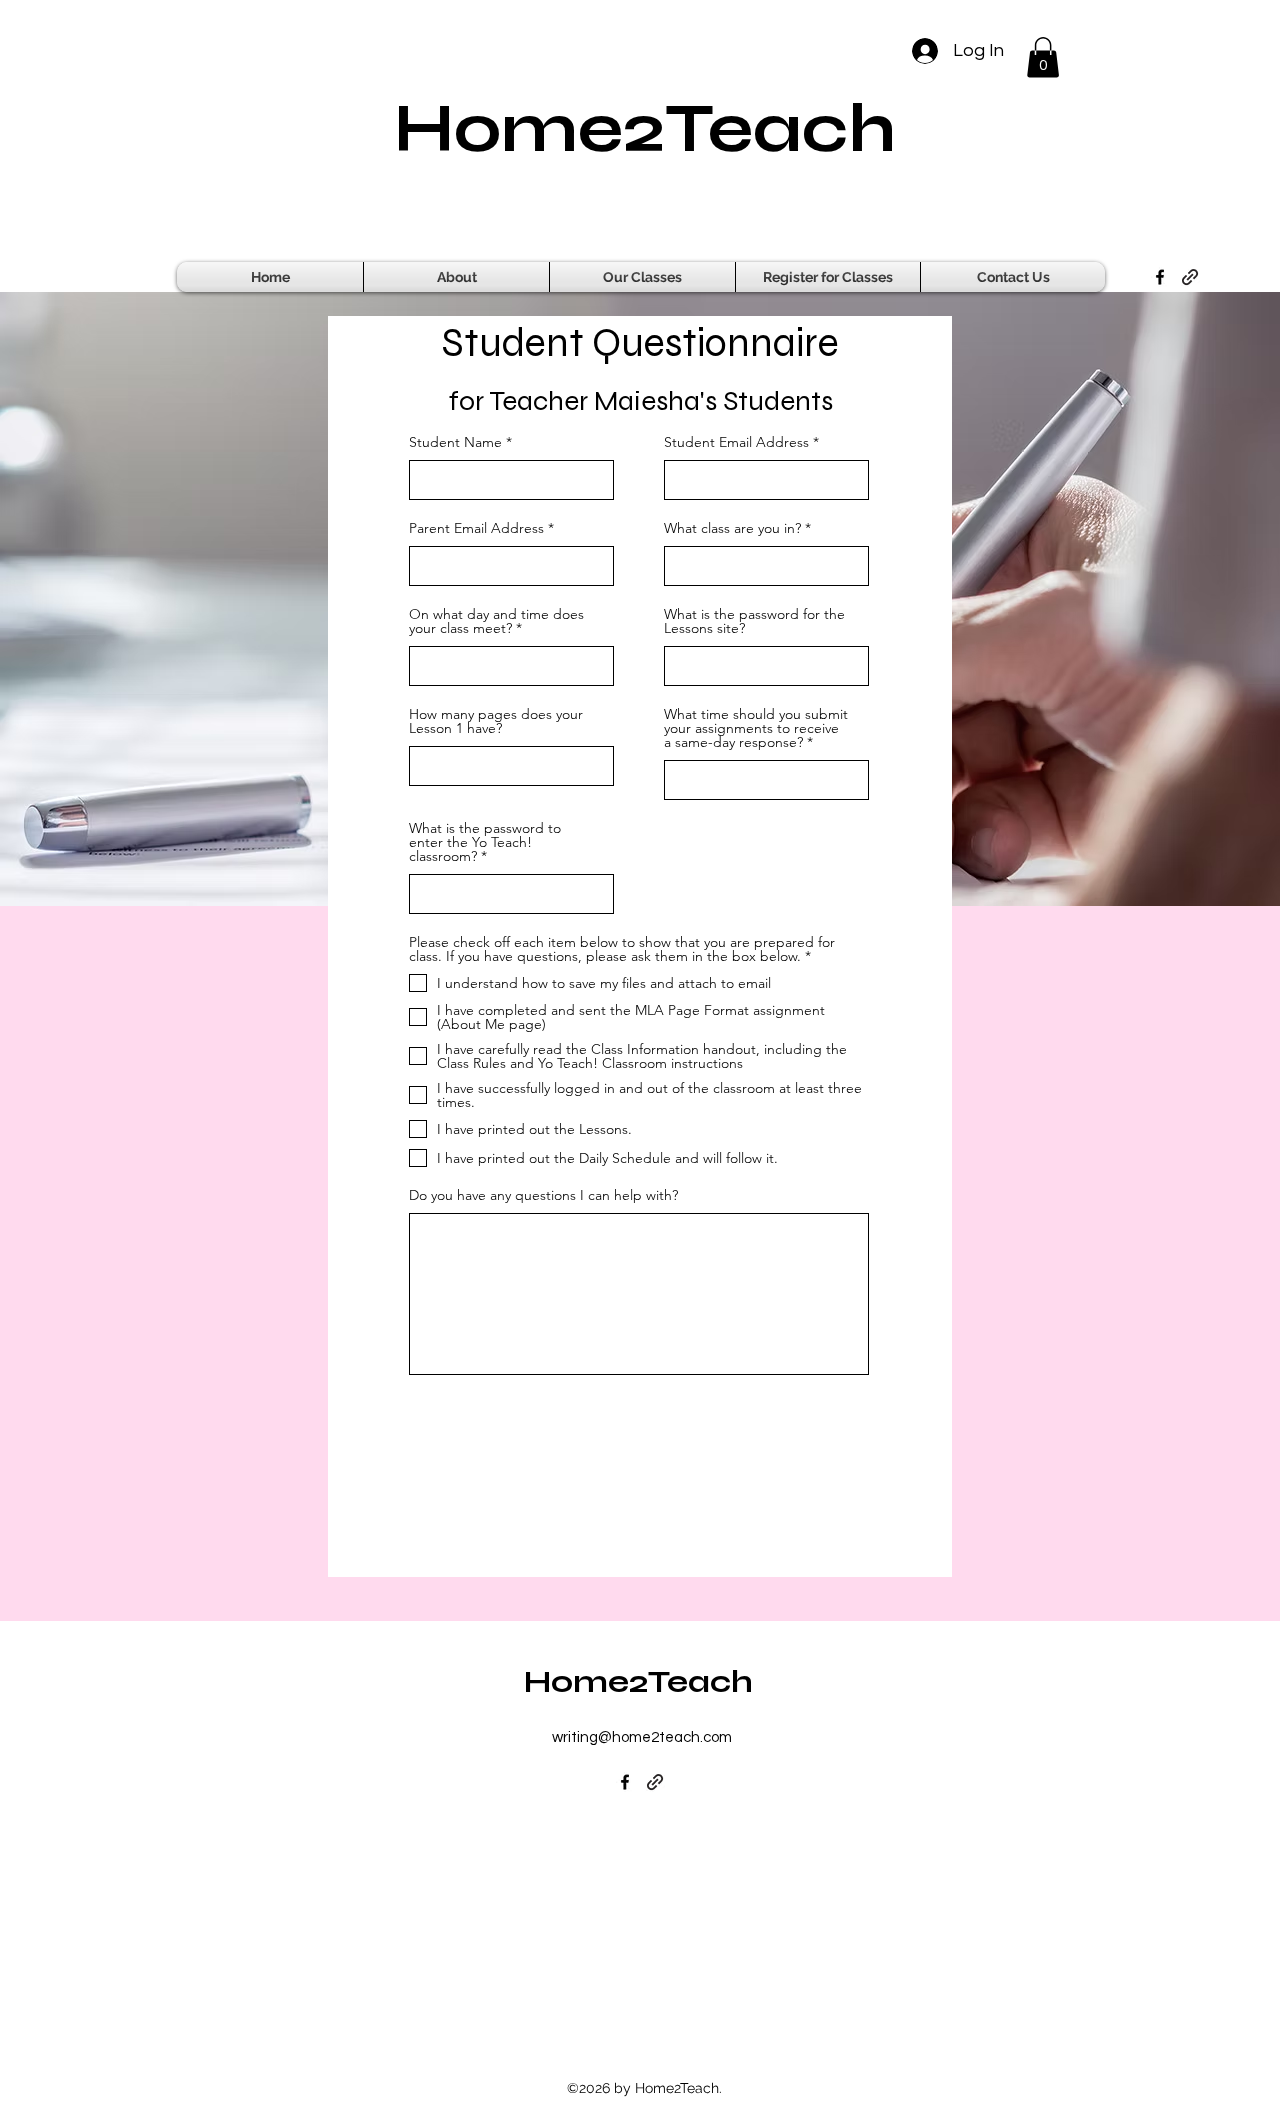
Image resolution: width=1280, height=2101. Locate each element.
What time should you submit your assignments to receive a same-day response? (756, 728)
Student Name (455, 442)
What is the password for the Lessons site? (754, 621)
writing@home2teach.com (642, 1737)
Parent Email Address (476, 528)
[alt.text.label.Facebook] (1160, 277)
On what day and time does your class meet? (496, 621)
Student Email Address (736, 442)
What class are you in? (732, 528)
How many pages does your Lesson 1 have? (496, 721)
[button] (1043, 57)
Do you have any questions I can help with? (543, 1195)
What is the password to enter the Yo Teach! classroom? (485, 842)
